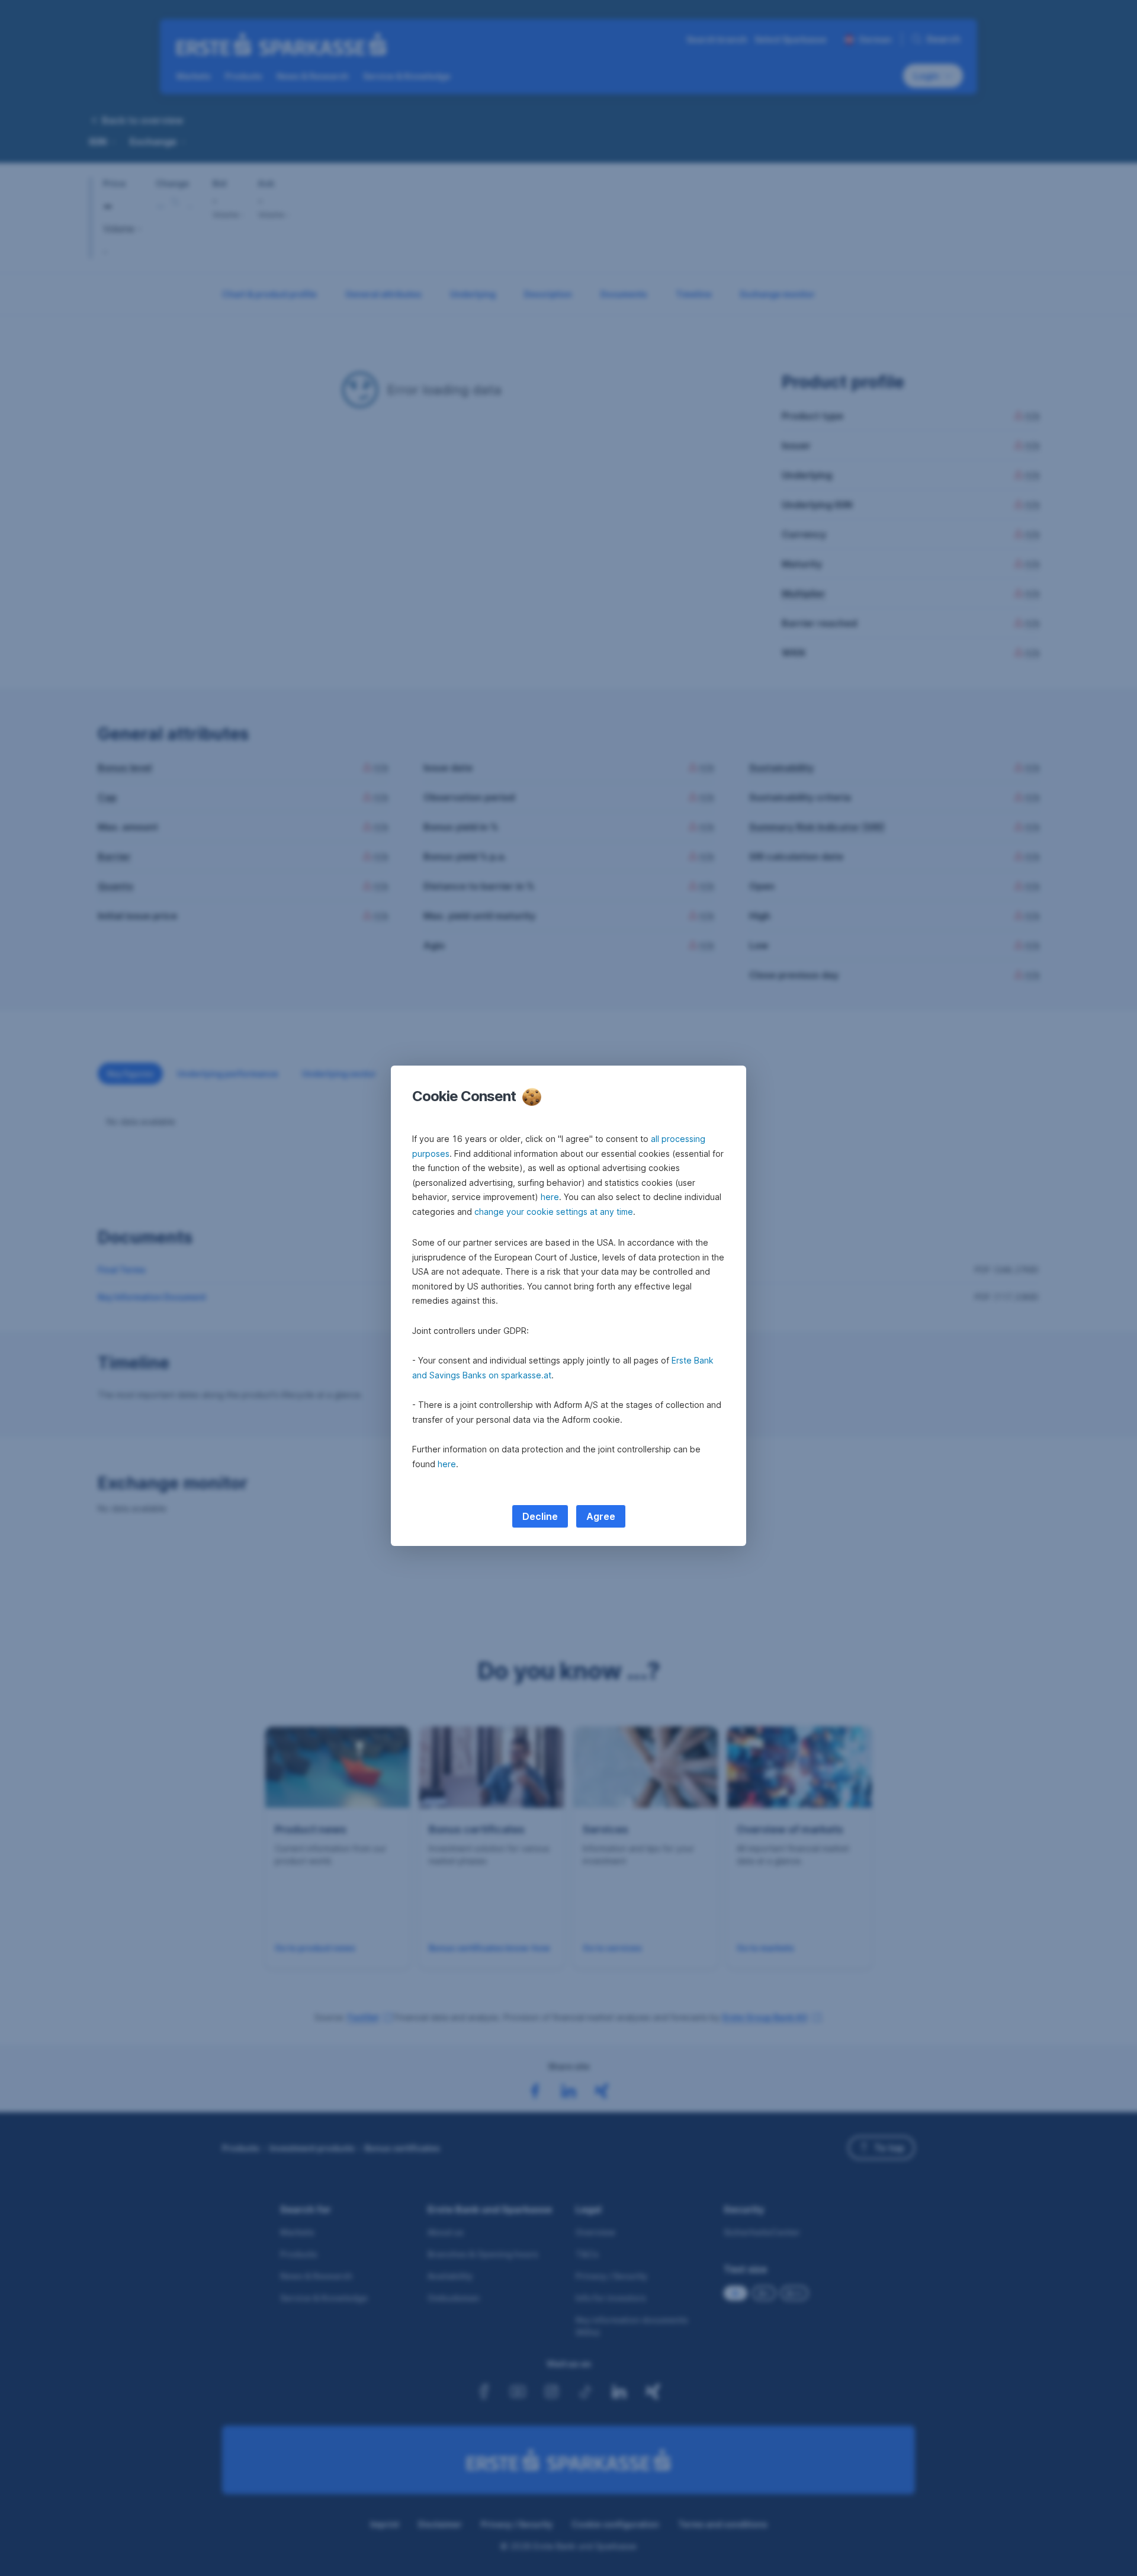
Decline (540, 1516)
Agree (601, 1516)
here (550, 1197)
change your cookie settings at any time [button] (554, 1212)
